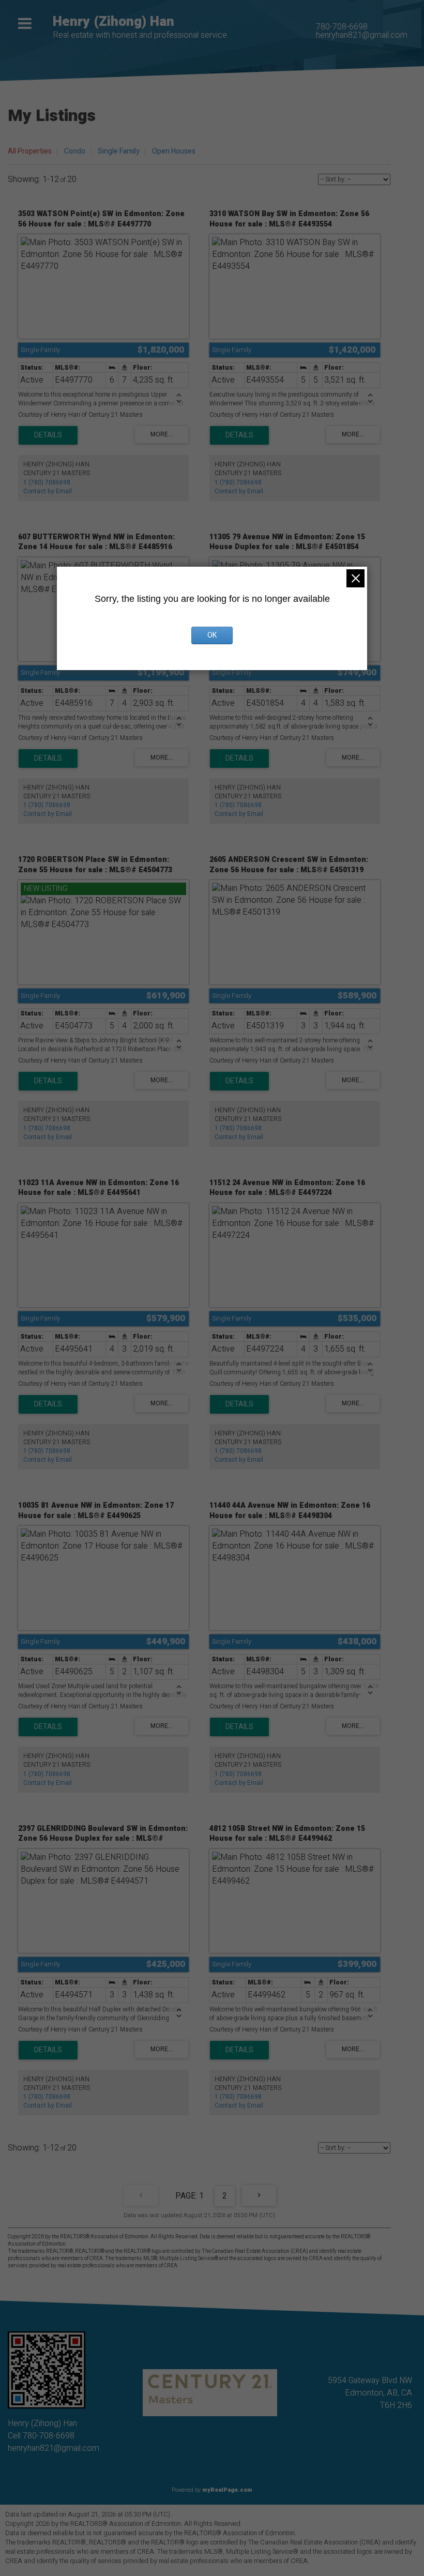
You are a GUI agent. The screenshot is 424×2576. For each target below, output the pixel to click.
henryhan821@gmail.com (362, 35)
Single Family (119, 151)
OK (212, 635)
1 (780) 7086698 (47, 482)
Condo (75, 151)
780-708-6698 (342, 27)
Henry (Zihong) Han (113, 22)
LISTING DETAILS (48, 435)
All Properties (30, 151)
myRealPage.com (227, 2490)
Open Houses (174, 151)
